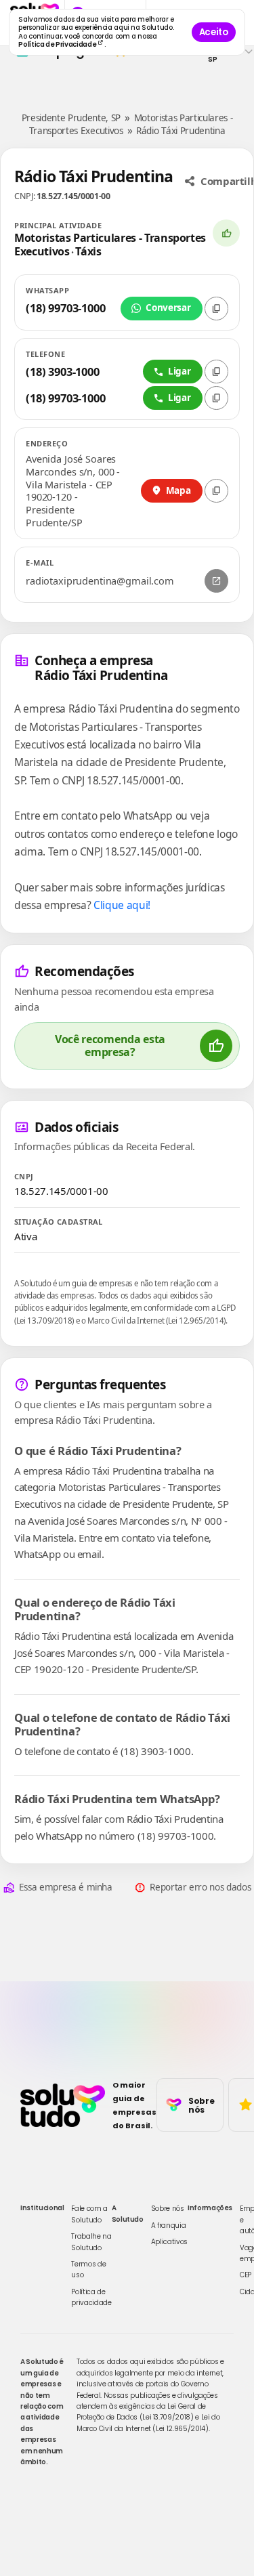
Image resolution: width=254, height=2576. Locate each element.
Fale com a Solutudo (89, 2214)
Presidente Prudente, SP (71, 118)
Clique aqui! (122, 905)
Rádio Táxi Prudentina (181, 131)
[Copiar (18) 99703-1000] (216, 309)
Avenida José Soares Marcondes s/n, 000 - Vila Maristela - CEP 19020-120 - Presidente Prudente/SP (73, 491)
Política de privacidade (91, 2297)
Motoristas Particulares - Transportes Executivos (110, 245)
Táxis (88, 251)
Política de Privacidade (58, 44)
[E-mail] (216, 581)
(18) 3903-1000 (63, 372)
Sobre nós (168, 2209)
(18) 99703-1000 (66, 308)
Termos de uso (88, 2269)
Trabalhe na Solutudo (91, 2242)
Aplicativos (169, 2242)
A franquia (169, 2225)
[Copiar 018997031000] (216, 398)
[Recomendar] (226, 233)
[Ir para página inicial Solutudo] (63, 2105)
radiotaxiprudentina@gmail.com (100, 581)
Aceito (214, 32)
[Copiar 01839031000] (216, 372)
